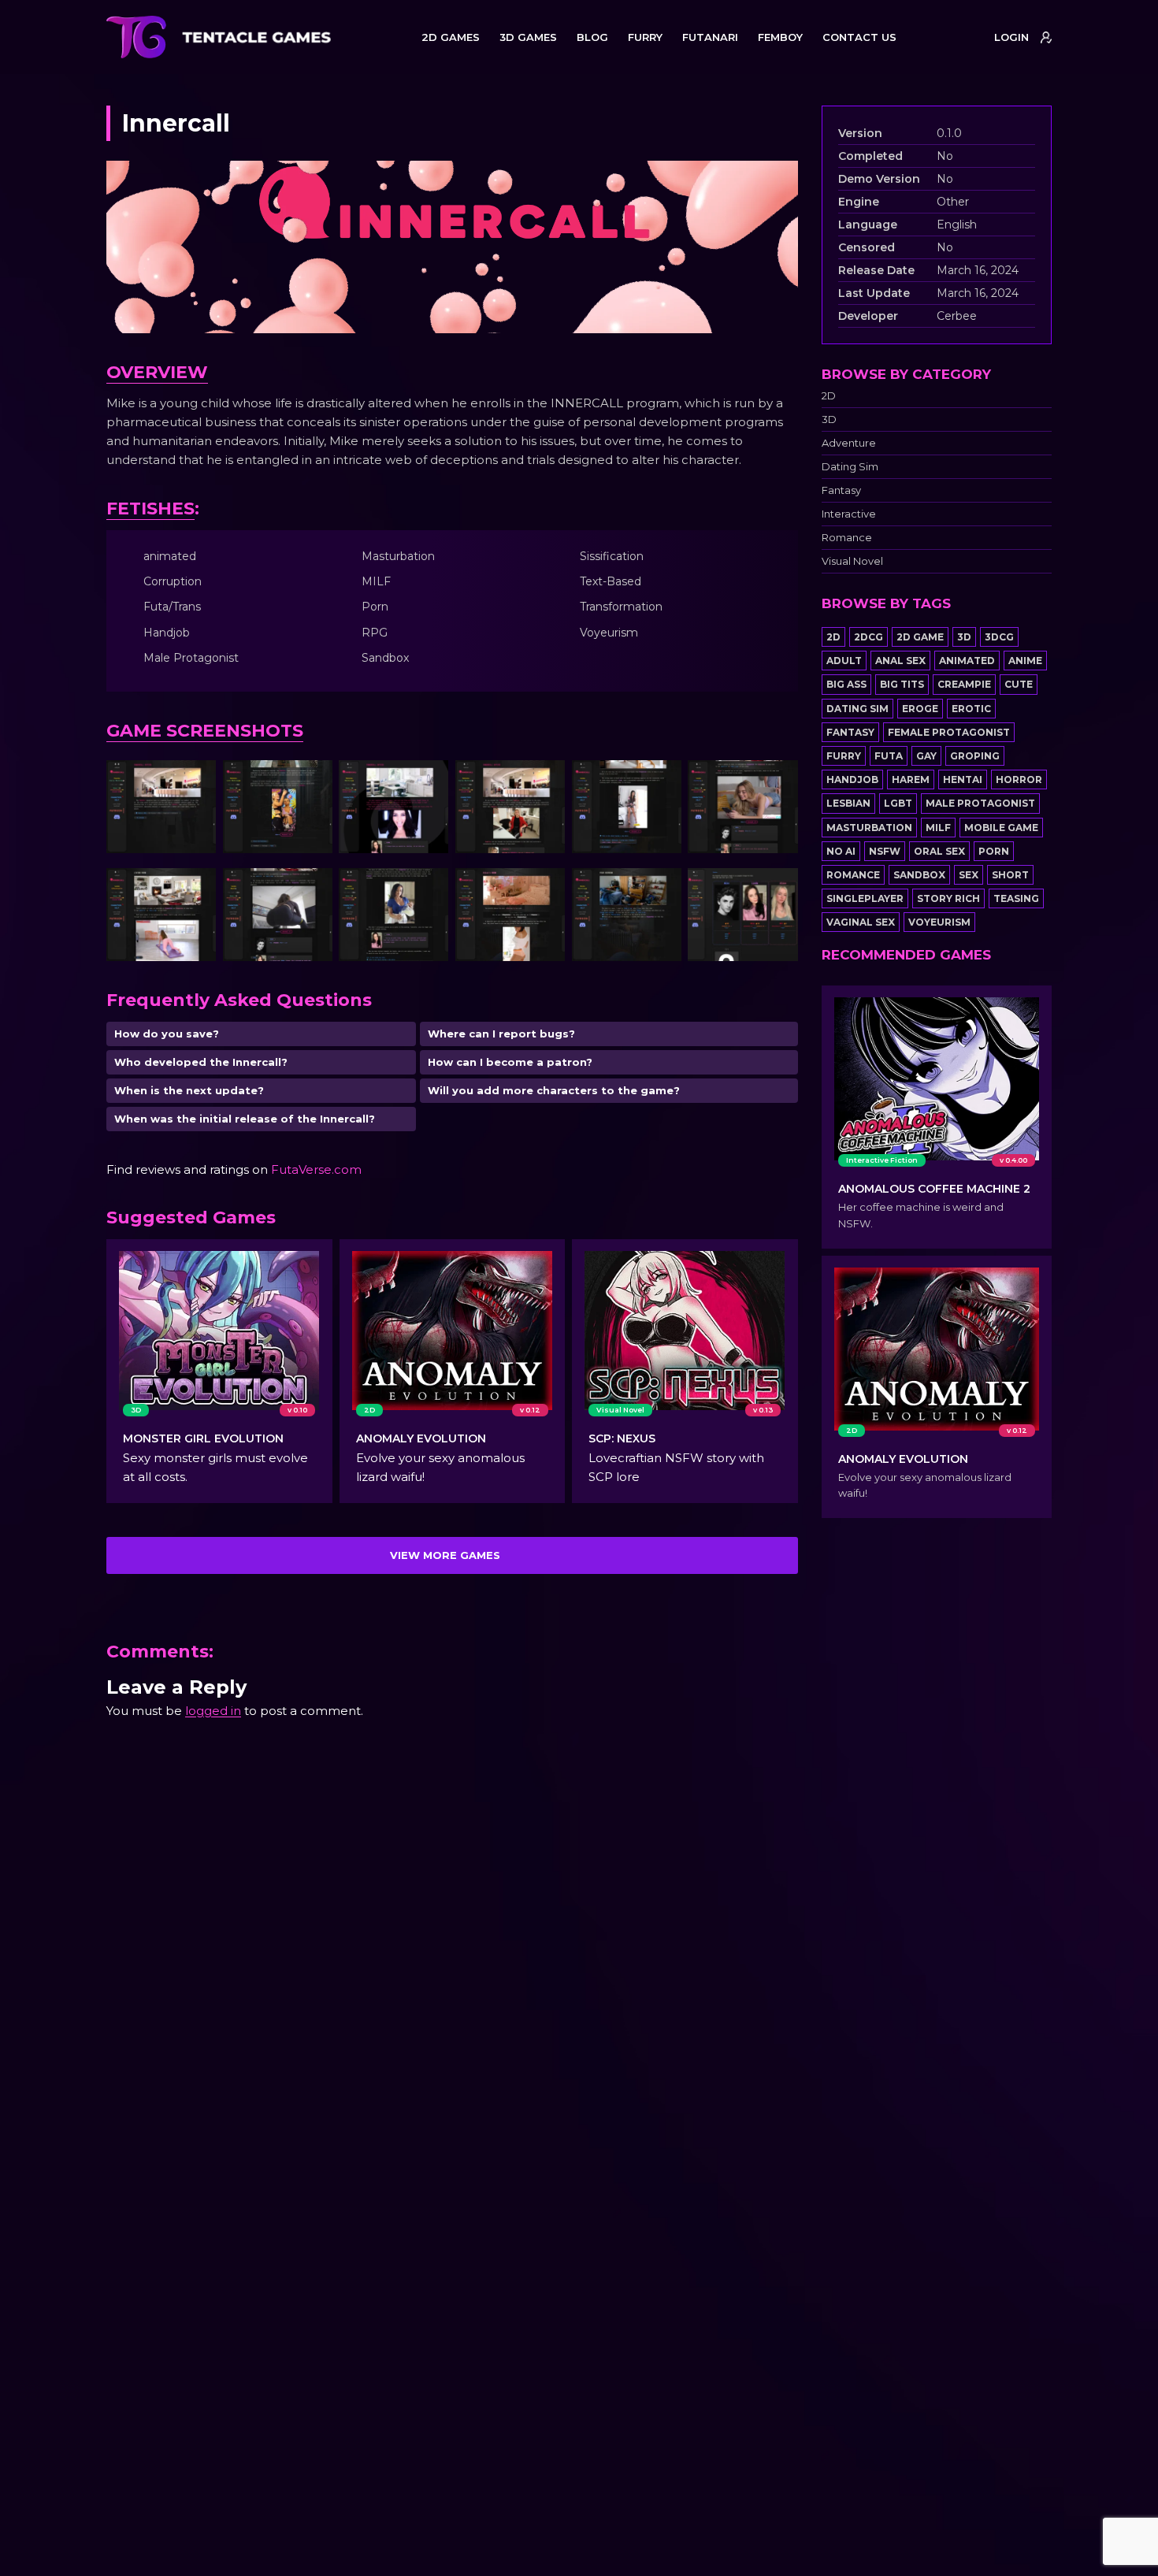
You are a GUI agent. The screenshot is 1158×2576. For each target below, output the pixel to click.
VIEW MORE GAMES (445, 1555)
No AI (841, 851)
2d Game (920, 637)
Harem (911, 779)
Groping (975, 756)
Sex (969, 875)
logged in (213, 1711)
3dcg (999, 637)
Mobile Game (1001, 828)
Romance (847, 538)
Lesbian (848, 803)
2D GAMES (451, 37)
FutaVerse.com (316, 1169)
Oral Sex (939, 851)
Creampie (964, 684)
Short (1010, 875)
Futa (889, 756)
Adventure (849, 443)
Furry (844, 756)
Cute (1019, 684)
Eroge (920, 709)
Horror (1019, 779)
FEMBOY (780, 37)
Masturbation (869, 828)
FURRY (645, 37)
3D (829, 419)
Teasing (1016, 898)
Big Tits (902, 684)
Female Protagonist (949, 732)
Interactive (849, 514)
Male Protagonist (980, 803)
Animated (967, 661)
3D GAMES (528, 37)
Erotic (971, 709)
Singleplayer (865, 898)
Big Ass (846, 684)
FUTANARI (710, 37)
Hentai (963, 779)
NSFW (885, 851)
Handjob (852, 779)
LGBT (898, 803)
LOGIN (1011, 37)
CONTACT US (859, 37)
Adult (844, 661)
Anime (1025, 661)
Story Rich (948, 898)
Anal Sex (900, 661)
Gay (926, 756)
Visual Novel (852, 561)
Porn (994, 851)
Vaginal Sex (861, 922)
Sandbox (919, 875)
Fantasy (841, 490)
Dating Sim (850, 467)
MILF (938, 828)
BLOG (592, 37)
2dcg (868, 637)
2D (829, 396)
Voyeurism (939, 922)
